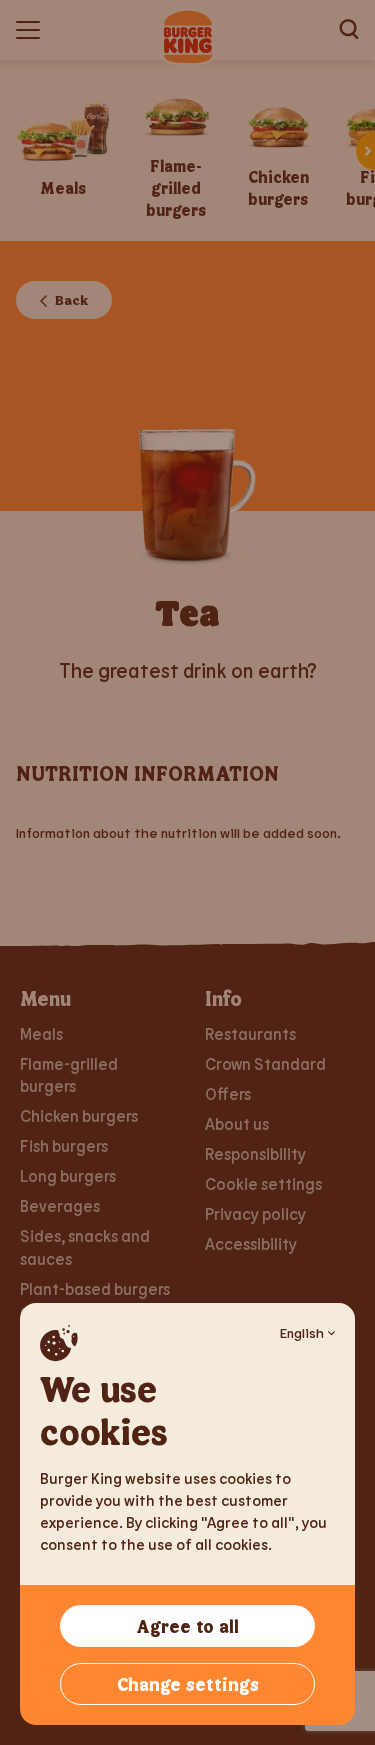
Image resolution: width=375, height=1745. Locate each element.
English (302, 1332)
